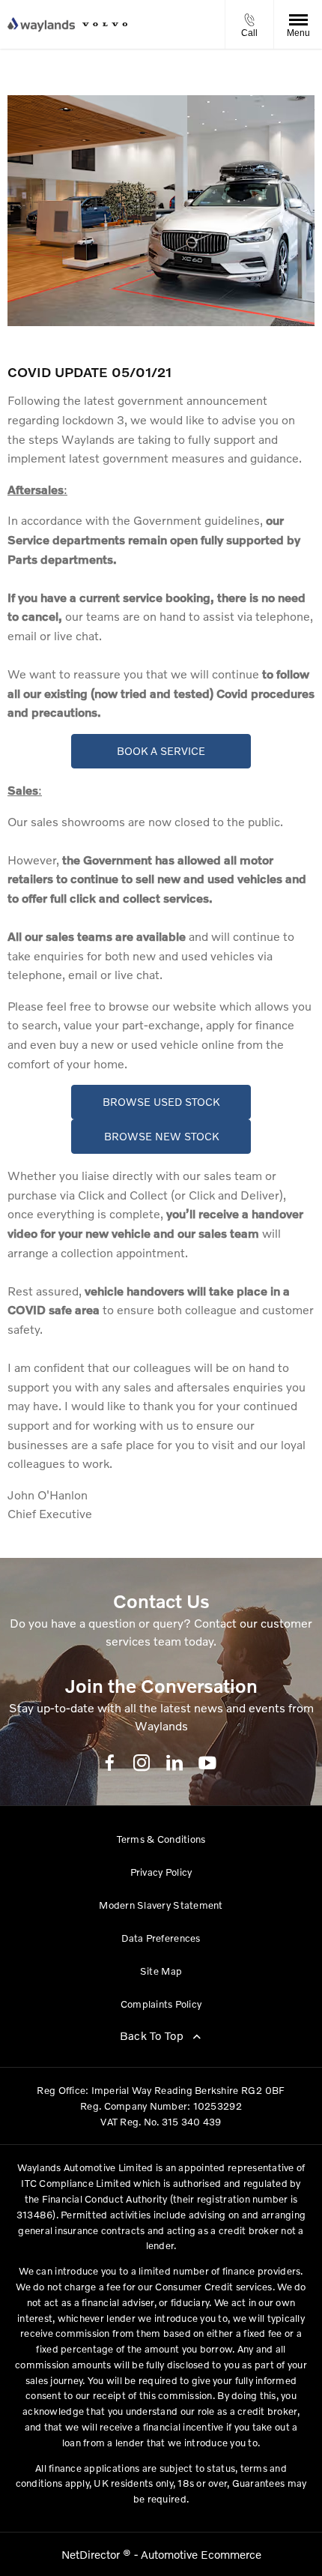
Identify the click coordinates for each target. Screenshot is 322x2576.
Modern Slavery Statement (161, 1905)
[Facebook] (110, 1762)
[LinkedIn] (174, 1763)
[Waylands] (41, 25)
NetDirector (92, 2554)
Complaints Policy (161, 2004)
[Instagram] (142, 1763)
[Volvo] (105, 24)
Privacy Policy (161, 1872)
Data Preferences (161, 1938)
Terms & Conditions (161, 1839)
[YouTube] (207, 1763)
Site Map (161, 1971)
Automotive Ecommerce (201, 2554)
